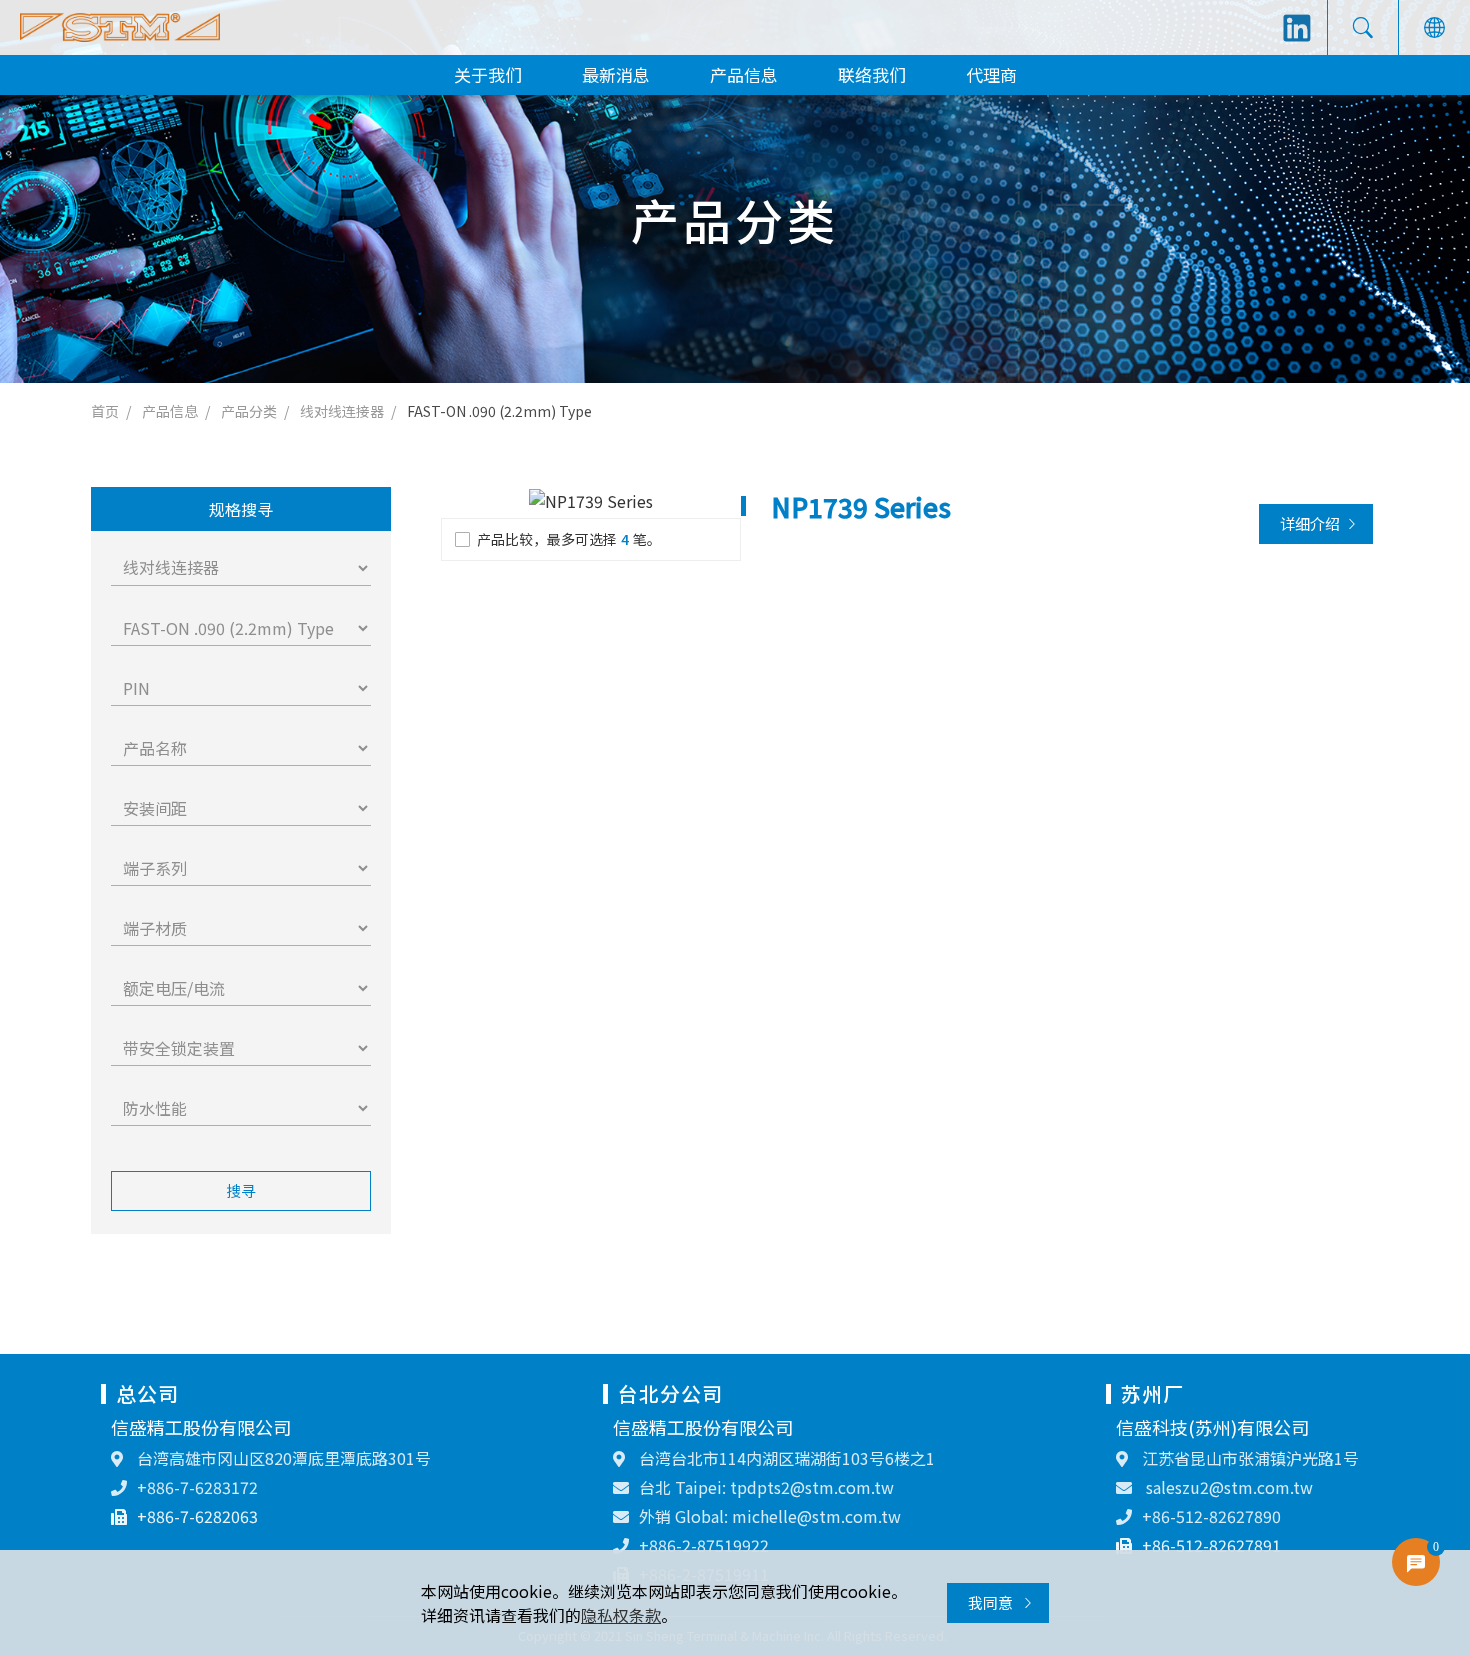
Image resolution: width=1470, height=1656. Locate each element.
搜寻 (241, 1190)
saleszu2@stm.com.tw (1227, 1487)
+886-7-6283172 (197, 1487)
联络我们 (872, 74)
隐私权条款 (621, 1615)
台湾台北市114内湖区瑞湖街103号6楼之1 (785, 1458)
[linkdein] (1297, 28)
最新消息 (616, 74)
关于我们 (488, 74)
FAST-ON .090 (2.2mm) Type (499, 411)
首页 (105, 411)
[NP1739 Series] (591, 500)
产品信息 (744, 74)
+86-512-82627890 (1211, 1516)
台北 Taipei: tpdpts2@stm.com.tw (766, 1487)
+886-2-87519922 (704, 1545)
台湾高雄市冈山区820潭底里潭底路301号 (282, 1458)
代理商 (991, 74)
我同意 (992, 1602)
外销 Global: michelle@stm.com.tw (770, 1516)
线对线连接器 (342, 411)
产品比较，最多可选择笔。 (569, 539)
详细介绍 (1310, 523)
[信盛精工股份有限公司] (120, 27)
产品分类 (249, 411)
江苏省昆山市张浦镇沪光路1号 (1248, 1458)
